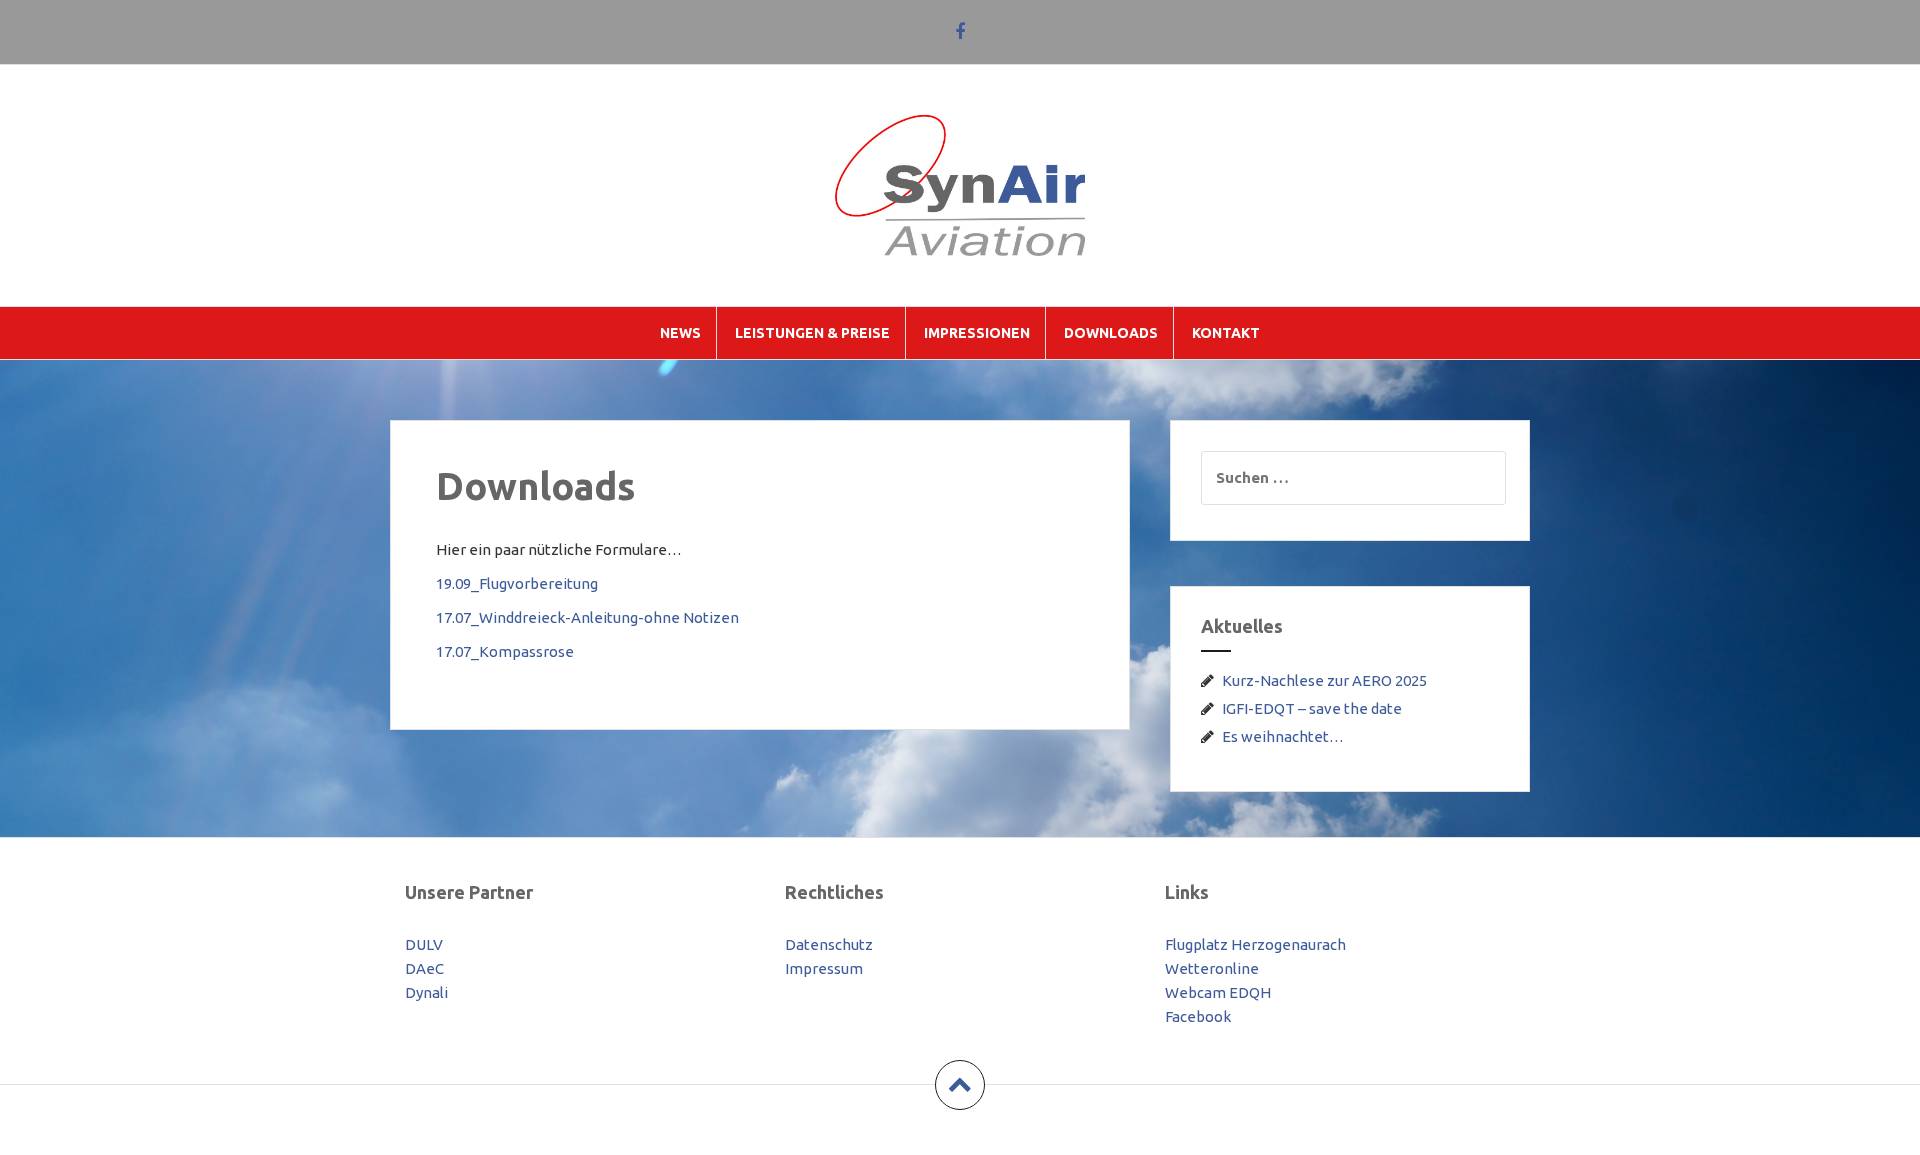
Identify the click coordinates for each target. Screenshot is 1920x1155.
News (680, 333)
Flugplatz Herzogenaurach (1255, 944)
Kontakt (1226, 333)
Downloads (1111, 333)
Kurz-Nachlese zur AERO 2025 (1324, 680)
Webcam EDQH (1218, 992)
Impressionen (977, 333)
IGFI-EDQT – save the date (1312, 708)
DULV (424, 944)
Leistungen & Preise (812, 333)
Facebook (1198, 1016)
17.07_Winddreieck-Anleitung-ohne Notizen (587, 617)
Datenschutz (829, 944)
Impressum (824, 968)
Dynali (426, 992)
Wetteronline (1212, 968)
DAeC (424, 968)
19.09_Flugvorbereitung (517, 583)
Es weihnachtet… (1283, 736)
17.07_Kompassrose (505, 651)
